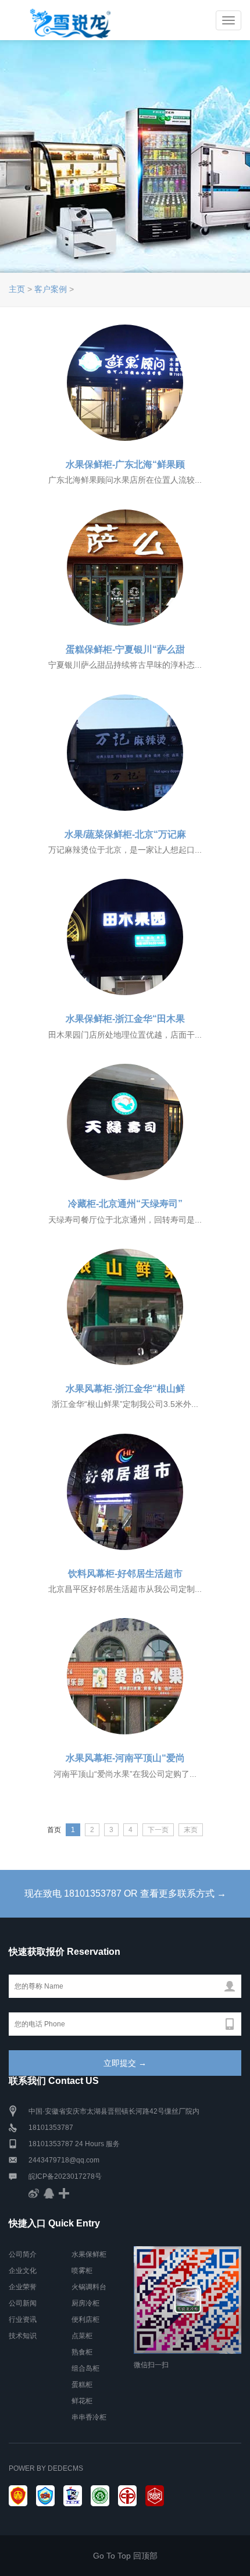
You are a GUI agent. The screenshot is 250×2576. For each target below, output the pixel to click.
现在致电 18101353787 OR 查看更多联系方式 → (125, 1893)
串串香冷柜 (89, 2417)
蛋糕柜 (82, 2385)
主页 (17, 289)
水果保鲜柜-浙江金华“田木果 (125, 1019)
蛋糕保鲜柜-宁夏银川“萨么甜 (125, 649)
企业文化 (23, 2271)
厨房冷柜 (85, 2303)
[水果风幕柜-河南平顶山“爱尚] (125, 1676)
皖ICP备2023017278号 (65, 2176)
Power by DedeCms (46, 2468)
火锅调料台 (89, 2287)
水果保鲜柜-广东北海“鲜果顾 (125, 464)
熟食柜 (82, 2352)
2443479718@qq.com (64, 2160)
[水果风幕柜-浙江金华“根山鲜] (125, 1307)
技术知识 (23, 2336)
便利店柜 (85, 2320)
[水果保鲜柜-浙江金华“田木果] (125, 937)
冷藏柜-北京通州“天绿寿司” (125, 1204)
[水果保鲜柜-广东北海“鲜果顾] (125, 383)
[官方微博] (34, 2193)
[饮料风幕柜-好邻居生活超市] (125, 1492)
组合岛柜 (85, 2368)
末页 (191, 1830)
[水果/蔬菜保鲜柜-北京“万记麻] (125, 753)
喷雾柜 (82, 2271)
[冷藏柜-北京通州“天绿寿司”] (125, 1122)
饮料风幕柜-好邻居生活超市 (125, 1574)
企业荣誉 (23, 2287)
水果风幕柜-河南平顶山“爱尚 (125, 1758)
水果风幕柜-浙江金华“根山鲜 (125, 1389)
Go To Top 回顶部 (125, 2556)
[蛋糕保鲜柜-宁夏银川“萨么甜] (125, 568)
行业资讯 (23, 2320)
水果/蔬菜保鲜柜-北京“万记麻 (125, 834)
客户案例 (51, 289)
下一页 (158, 1830)
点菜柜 (82, 2336)
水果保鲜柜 (89, 2254)
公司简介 (23, 2254)
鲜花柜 (82, 2401)
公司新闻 (23, 2303)
